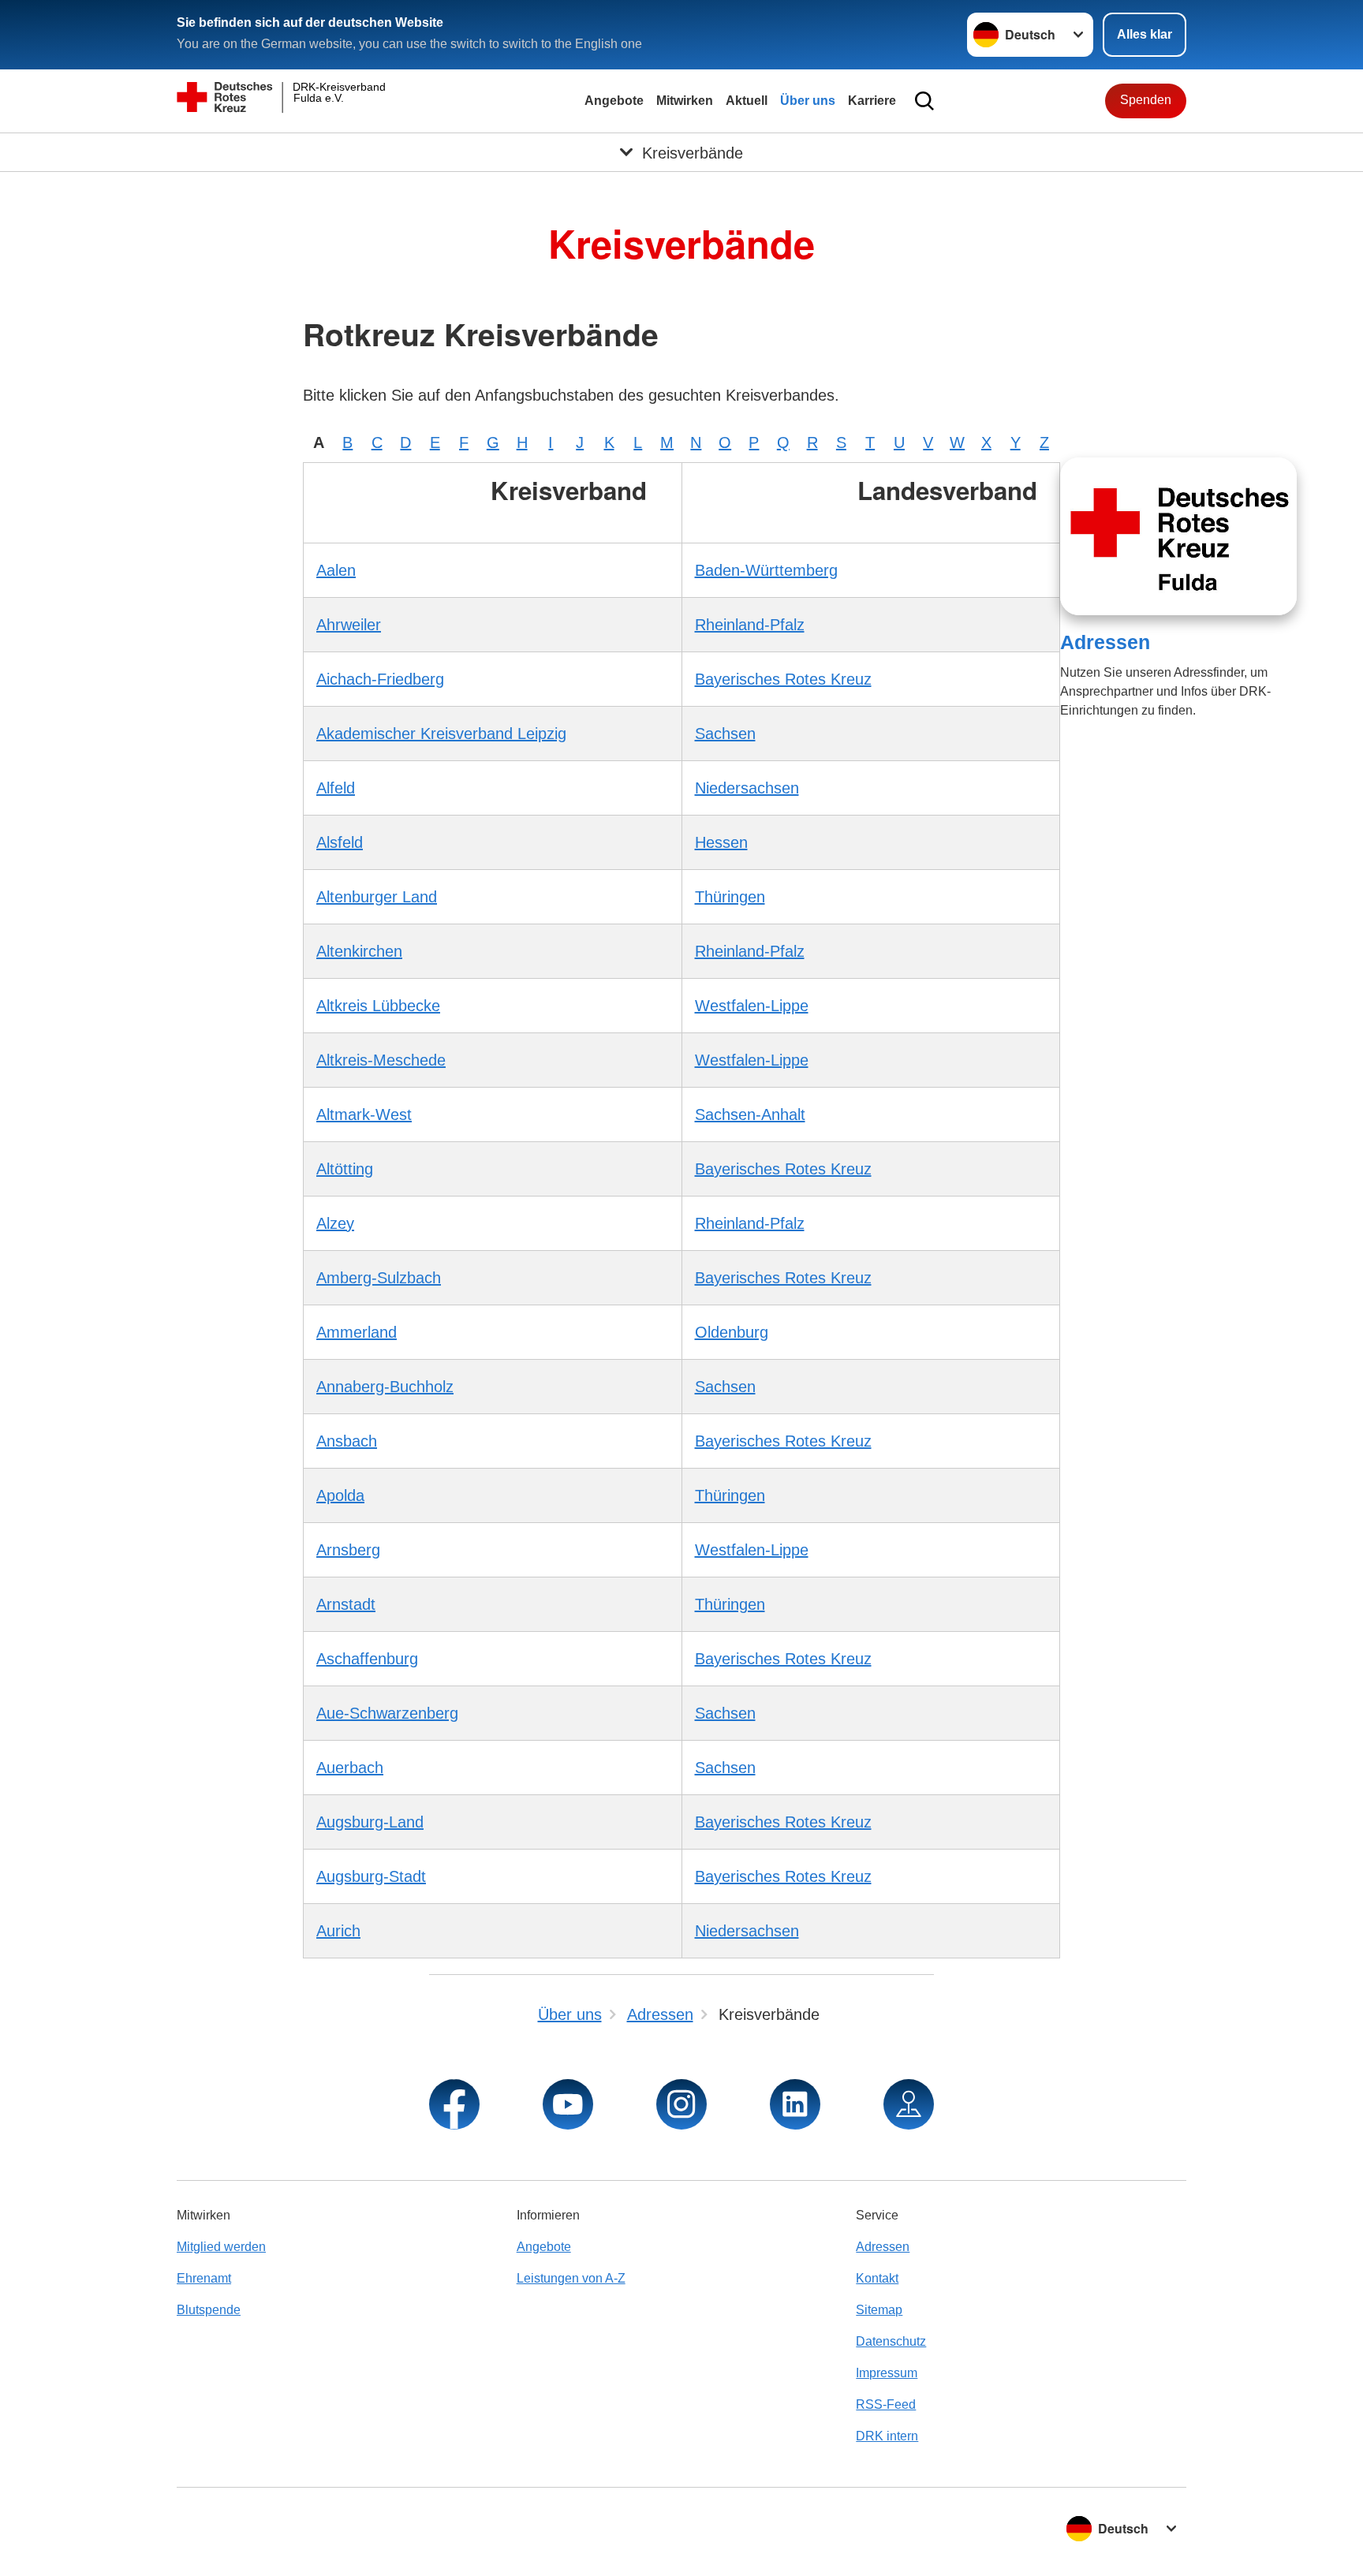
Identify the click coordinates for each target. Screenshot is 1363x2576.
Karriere (872, 101)
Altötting (345, 1169)
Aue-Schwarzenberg (387, 1713)
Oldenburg (732, 1332)
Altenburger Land (377, 897)
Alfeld (336, 788)
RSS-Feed (886, 2404)
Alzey (335, 1223)
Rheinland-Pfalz (750, 625)
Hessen (721, 842)
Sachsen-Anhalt (750, 1114)
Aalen (336, 570)
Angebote (614, 101)
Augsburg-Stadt (371, 1876)
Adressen (1105, 642)
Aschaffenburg (367, 1659)
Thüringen (730, 897)
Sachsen (725, 734)
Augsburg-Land (370, 1822)
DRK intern (887, 2436)
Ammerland (357, 1332)
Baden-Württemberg (766, 570)
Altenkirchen (359, 951)
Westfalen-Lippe (752, 1006)
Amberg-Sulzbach (379, 1278)
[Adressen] (1178, 536)
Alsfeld (340, 842)
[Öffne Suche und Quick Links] (924, 101)
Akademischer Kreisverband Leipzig (441, 734)
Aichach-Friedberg (380, 679)
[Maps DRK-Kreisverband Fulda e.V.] (909, 2104)
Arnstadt (346, 1604)
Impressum (887, 2373)
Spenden (1146, 100)
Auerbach (350, 1768)
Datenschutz (891, 2341)
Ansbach (347, 1441)
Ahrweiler (349, 625)
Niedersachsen (747, 788)
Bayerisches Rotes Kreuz (783, 679)
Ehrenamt (204, 2278)
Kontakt (877, 2278)
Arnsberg (348, 1550)
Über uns (808, 101)
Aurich (338, 1931)
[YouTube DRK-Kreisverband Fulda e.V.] (568, 2104)
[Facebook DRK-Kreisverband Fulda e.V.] (454, 2104)
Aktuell (747, 101)
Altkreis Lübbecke (378, 1006)
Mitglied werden (221, 2247)
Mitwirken (685, 101)
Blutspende (209, 2310)
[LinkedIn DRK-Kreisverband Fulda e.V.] (795, 2104)
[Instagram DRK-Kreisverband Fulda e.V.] (681, 2104)
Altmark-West (364, 1114)
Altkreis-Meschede (381, 1060)
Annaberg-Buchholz (385, 1387)
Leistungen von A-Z (571, 2278)
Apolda (340, 1495)
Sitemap (879, 2310)
